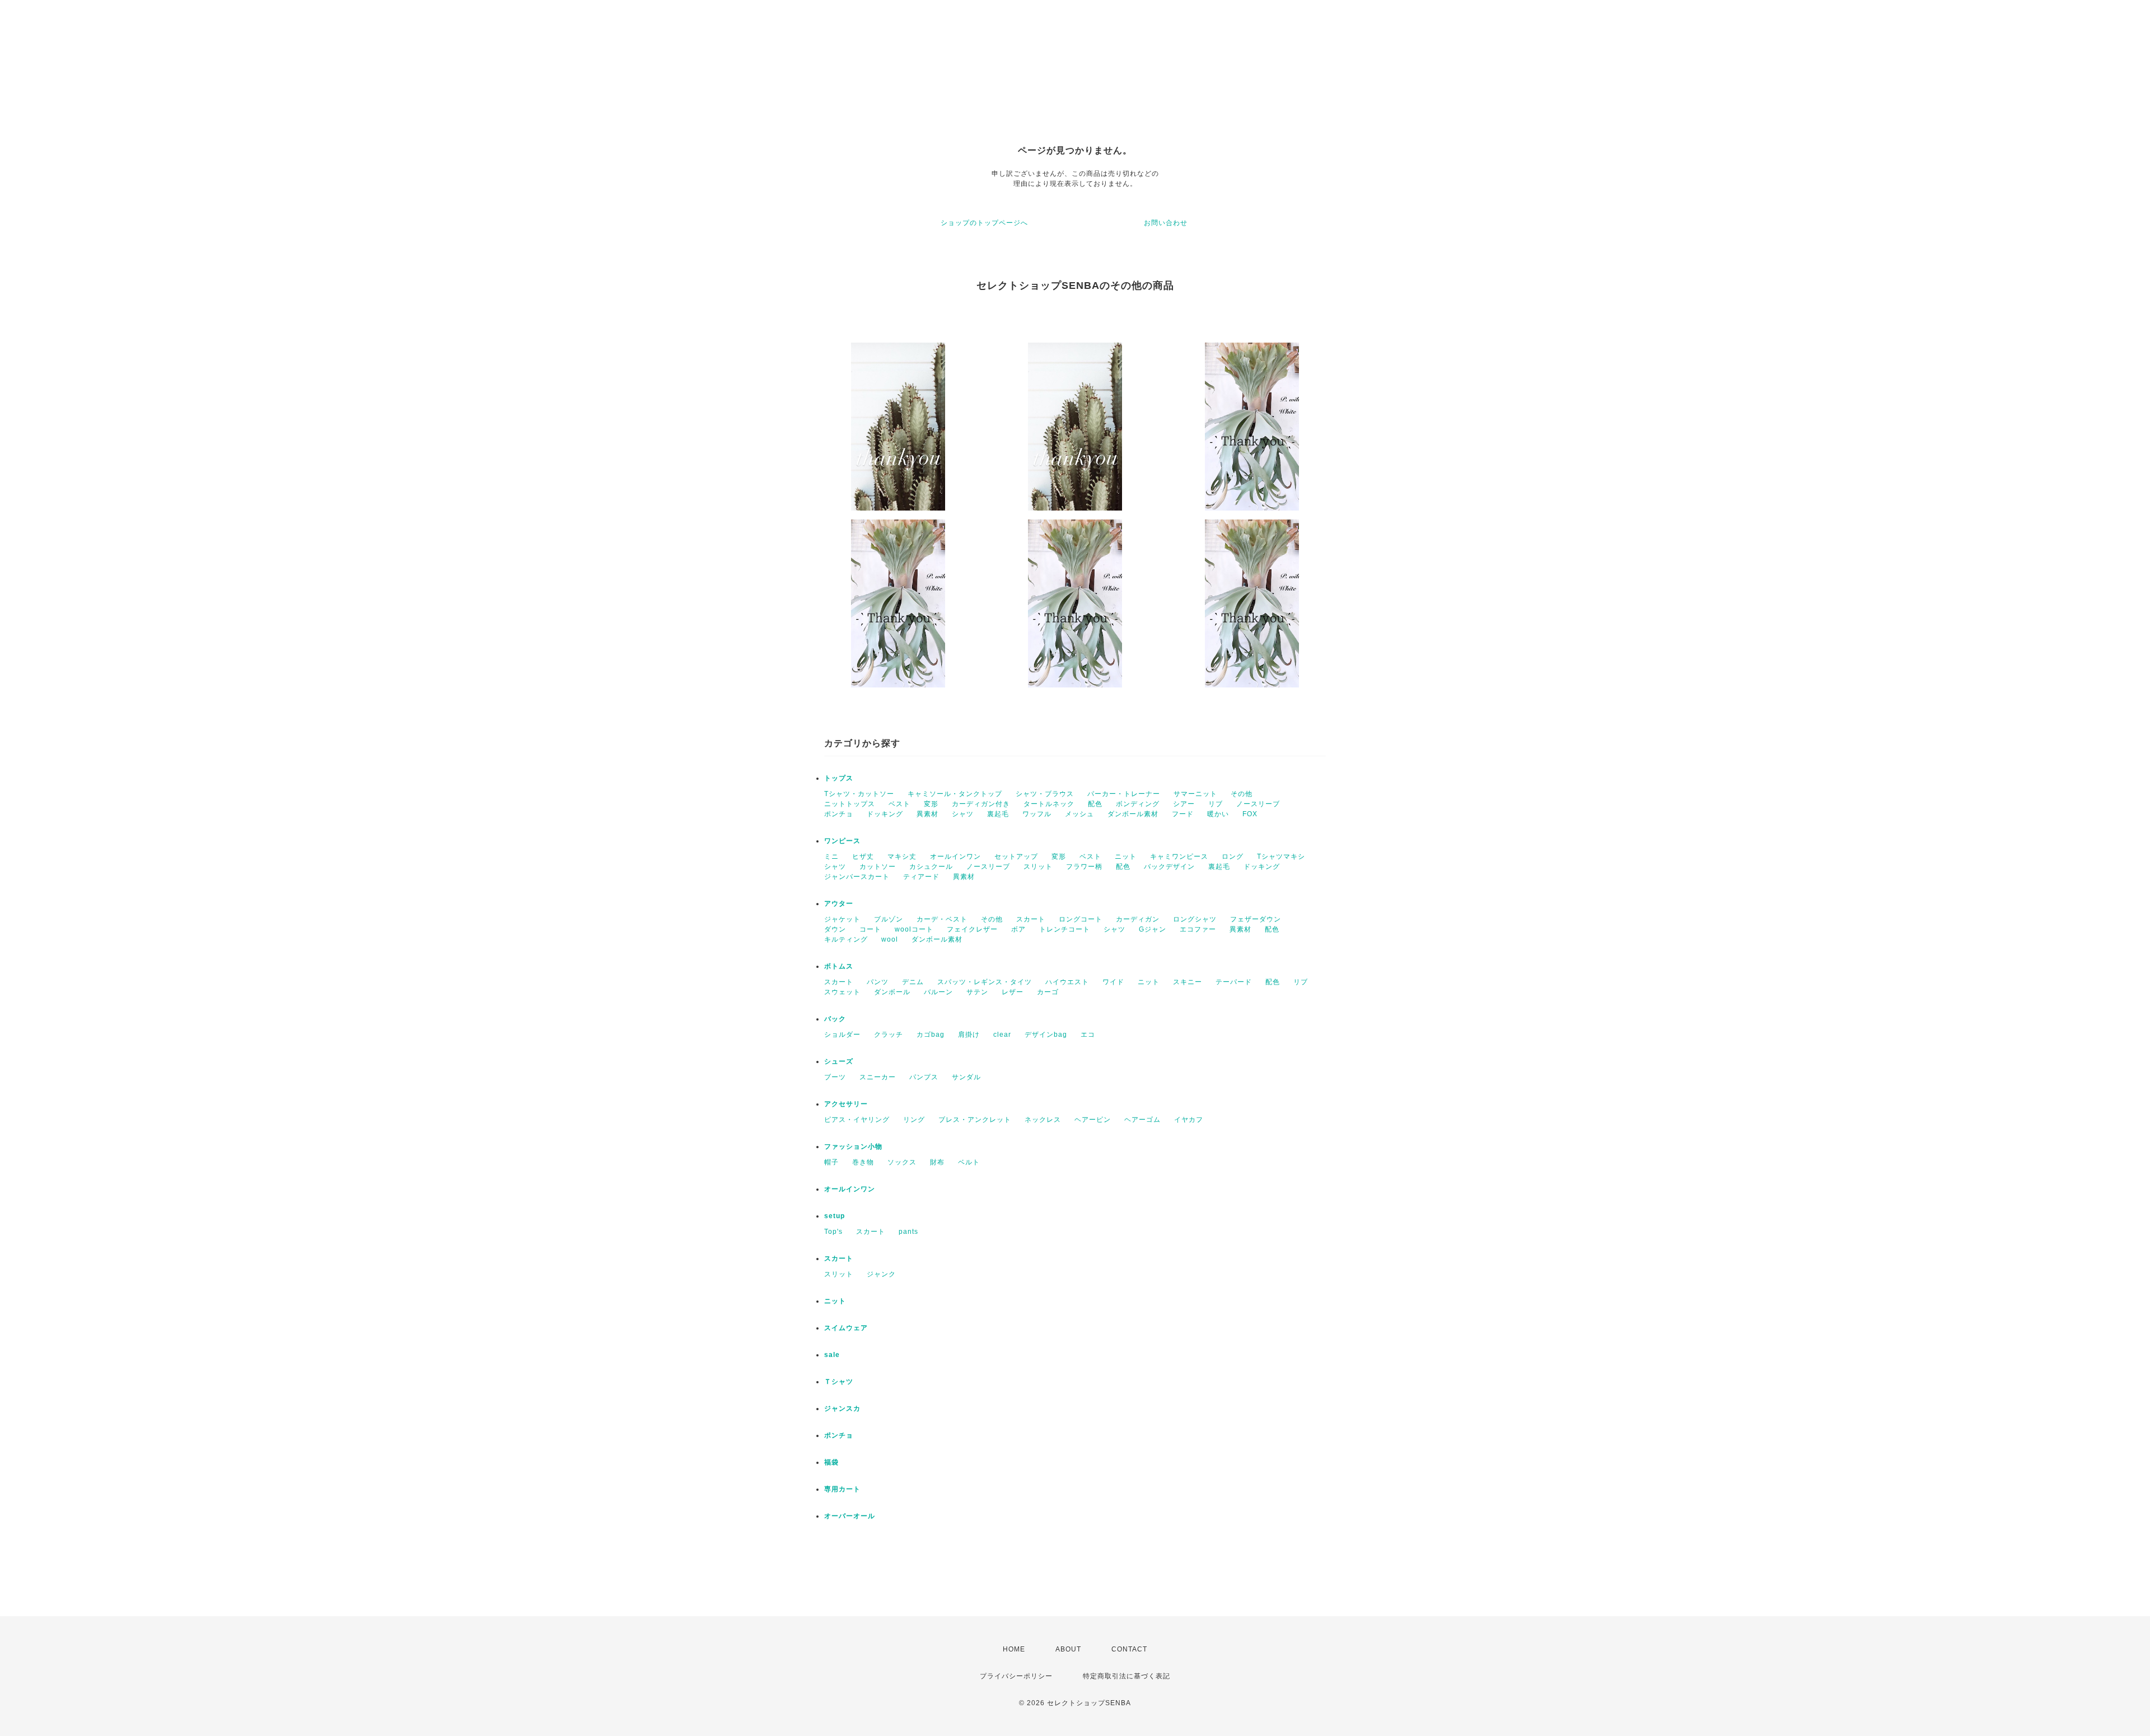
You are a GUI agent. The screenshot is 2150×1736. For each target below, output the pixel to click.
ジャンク (881, 1274)
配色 (1095, 804)
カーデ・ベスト (942, 919)
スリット (1038, 867)
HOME (1014, 1649)
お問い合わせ (1166, 223)
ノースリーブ (1258, 804)
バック (835, 1019)
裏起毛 (998, 814)
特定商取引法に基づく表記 (1127, 1676)
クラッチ (889, 1035)
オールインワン (955, 857)
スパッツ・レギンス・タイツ (985, 982)
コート (870, 929)
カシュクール (931, 867)
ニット (1126, 857)
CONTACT (1129, 1649)
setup (835, 1216)
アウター (839, 904)
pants (908, 1232)
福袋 (831, 1462)
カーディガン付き (981, 804)
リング (914, 1120)
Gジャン (1153, 929)
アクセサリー (846, 1104)
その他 (1242, 794)
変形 (931, 804)
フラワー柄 (1084, 867)
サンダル (966, 1077)
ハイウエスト (1067, 982)
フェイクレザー (972, 929)
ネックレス (1043, 1120)
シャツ (963, 814)
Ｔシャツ (839, 1382)
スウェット (842, 992)
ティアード (921, 877)
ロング (1233, 857)
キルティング (846, 939)
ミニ (831, 857)
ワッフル (1037, 814)
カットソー (878, 867)
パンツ (878, 982)
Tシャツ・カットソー (859, 794)
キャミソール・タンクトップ (955, 794)
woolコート (914, 929)
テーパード (1234, 982)
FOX (1250, 814)
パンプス (924, 1077)
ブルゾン (889, 919)
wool (890, 939)
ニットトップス (850, 804)
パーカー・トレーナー (1124, 794)
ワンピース (842, 841)
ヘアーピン (1093, 1120)
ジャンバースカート (857, 877)
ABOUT (1068, 1649)
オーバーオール (850, 1516)
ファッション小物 (853, 1147)
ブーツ (835, 1077)
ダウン (835, 929)
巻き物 (863, 1162)
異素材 (927, 814)
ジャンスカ (842, 1409)
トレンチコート (1065, 929)
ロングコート (1081, 919)
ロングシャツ (1195, 919)
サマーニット (1195, 794)
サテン (977, 992)
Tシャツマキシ (1281, 857)
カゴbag (931, 1035)
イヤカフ (1189, 1120)
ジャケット (842, 919)
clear (1002, 1035)
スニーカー (878, 1077)
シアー (1184, 804)
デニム (913, 982)
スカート (1031, 919)
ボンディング (1138, 804)
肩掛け (969, 1035)
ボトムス (839, 966)
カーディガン (1138, 919)
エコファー (1198, 929)
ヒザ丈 (863, 857)
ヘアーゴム (1142, 1120)
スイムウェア (846, 1328)
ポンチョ (839, 814)
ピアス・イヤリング (857, 1120)
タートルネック (1049, 804)
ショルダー (842, 1035)
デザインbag (1046, 1035)
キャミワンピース (1179, 857)
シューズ (839, 1061)
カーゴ (1048, 992)
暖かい (1218, 814)
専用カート (842, 1489)
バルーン (938, 992)
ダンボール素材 (1133, 814)
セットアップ (1016, 857)
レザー (1013, 992)
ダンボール (892, 992)
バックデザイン (1169, 867)
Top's (833, 1232)
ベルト (969, 1162)
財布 (937, 1162)
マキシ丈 (902, 857)
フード (1183, 814)
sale (832, 1355)
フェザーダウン (1256, 919)
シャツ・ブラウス (1045, 794)
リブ (1216, 804)
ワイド (1113, 982)
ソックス (902, 1162)
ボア (1018, 929)
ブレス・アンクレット (975, 1120)
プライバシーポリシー (1016, 1676)
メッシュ (1079, 814)
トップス (839, 778)
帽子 (831, 1162)
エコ (1088, 1035)
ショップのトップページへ (984, 223)
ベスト (899, 804)
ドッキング (885, 814)
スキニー (1188, 982)
